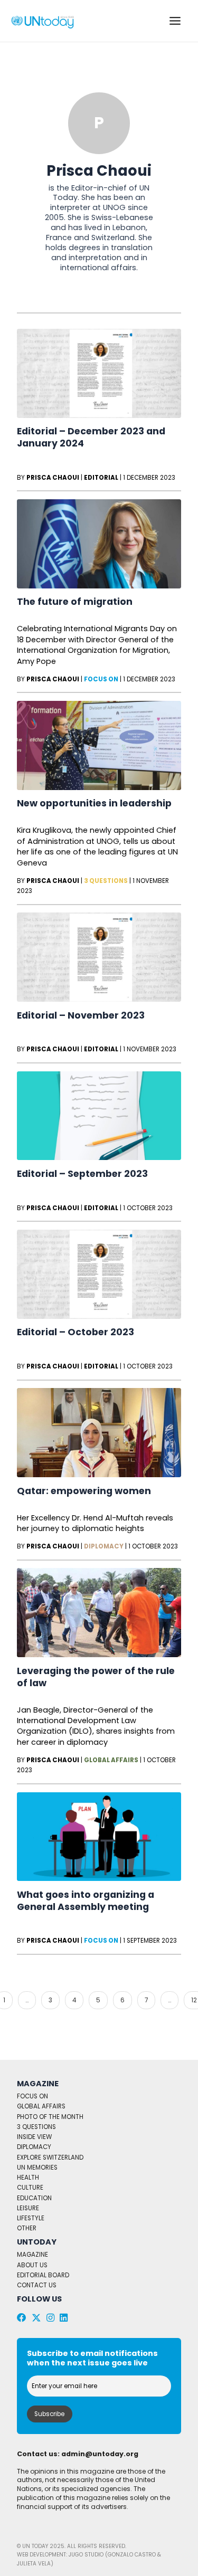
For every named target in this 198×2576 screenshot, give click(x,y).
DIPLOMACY (34, 2147)
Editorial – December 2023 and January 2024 (91, 437)
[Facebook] (22, 2318)
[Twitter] (36, 2318)
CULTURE (30, 2188)
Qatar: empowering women (84, 1491)
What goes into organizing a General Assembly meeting (86, 1901)
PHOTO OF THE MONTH (50, 2117)
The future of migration (75, 602)
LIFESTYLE (31, 2218)
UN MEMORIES (37, 2168)
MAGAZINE (32, 2255)
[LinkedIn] (64, 2318)
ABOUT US (32, 2265)
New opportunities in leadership (94, 803)
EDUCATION (34, 2198)
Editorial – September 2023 (82, 1174)
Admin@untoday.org (100, 2454)
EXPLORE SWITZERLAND (50, 2157)
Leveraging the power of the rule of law (96, 1677)
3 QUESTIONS (36, 2127)
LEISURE (28, 2208)
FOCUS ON (32, 2096)
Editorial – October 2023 (76, 1332)
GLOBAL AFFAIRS (41, 2106)
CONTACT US (37, 2285)
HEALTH (28, 2178)
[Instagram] (50, 2318)
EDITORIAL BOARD (43, 2275)
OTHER (27, 2228)
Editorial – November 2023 (81, 1015)
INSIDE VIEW (34, 2137)
